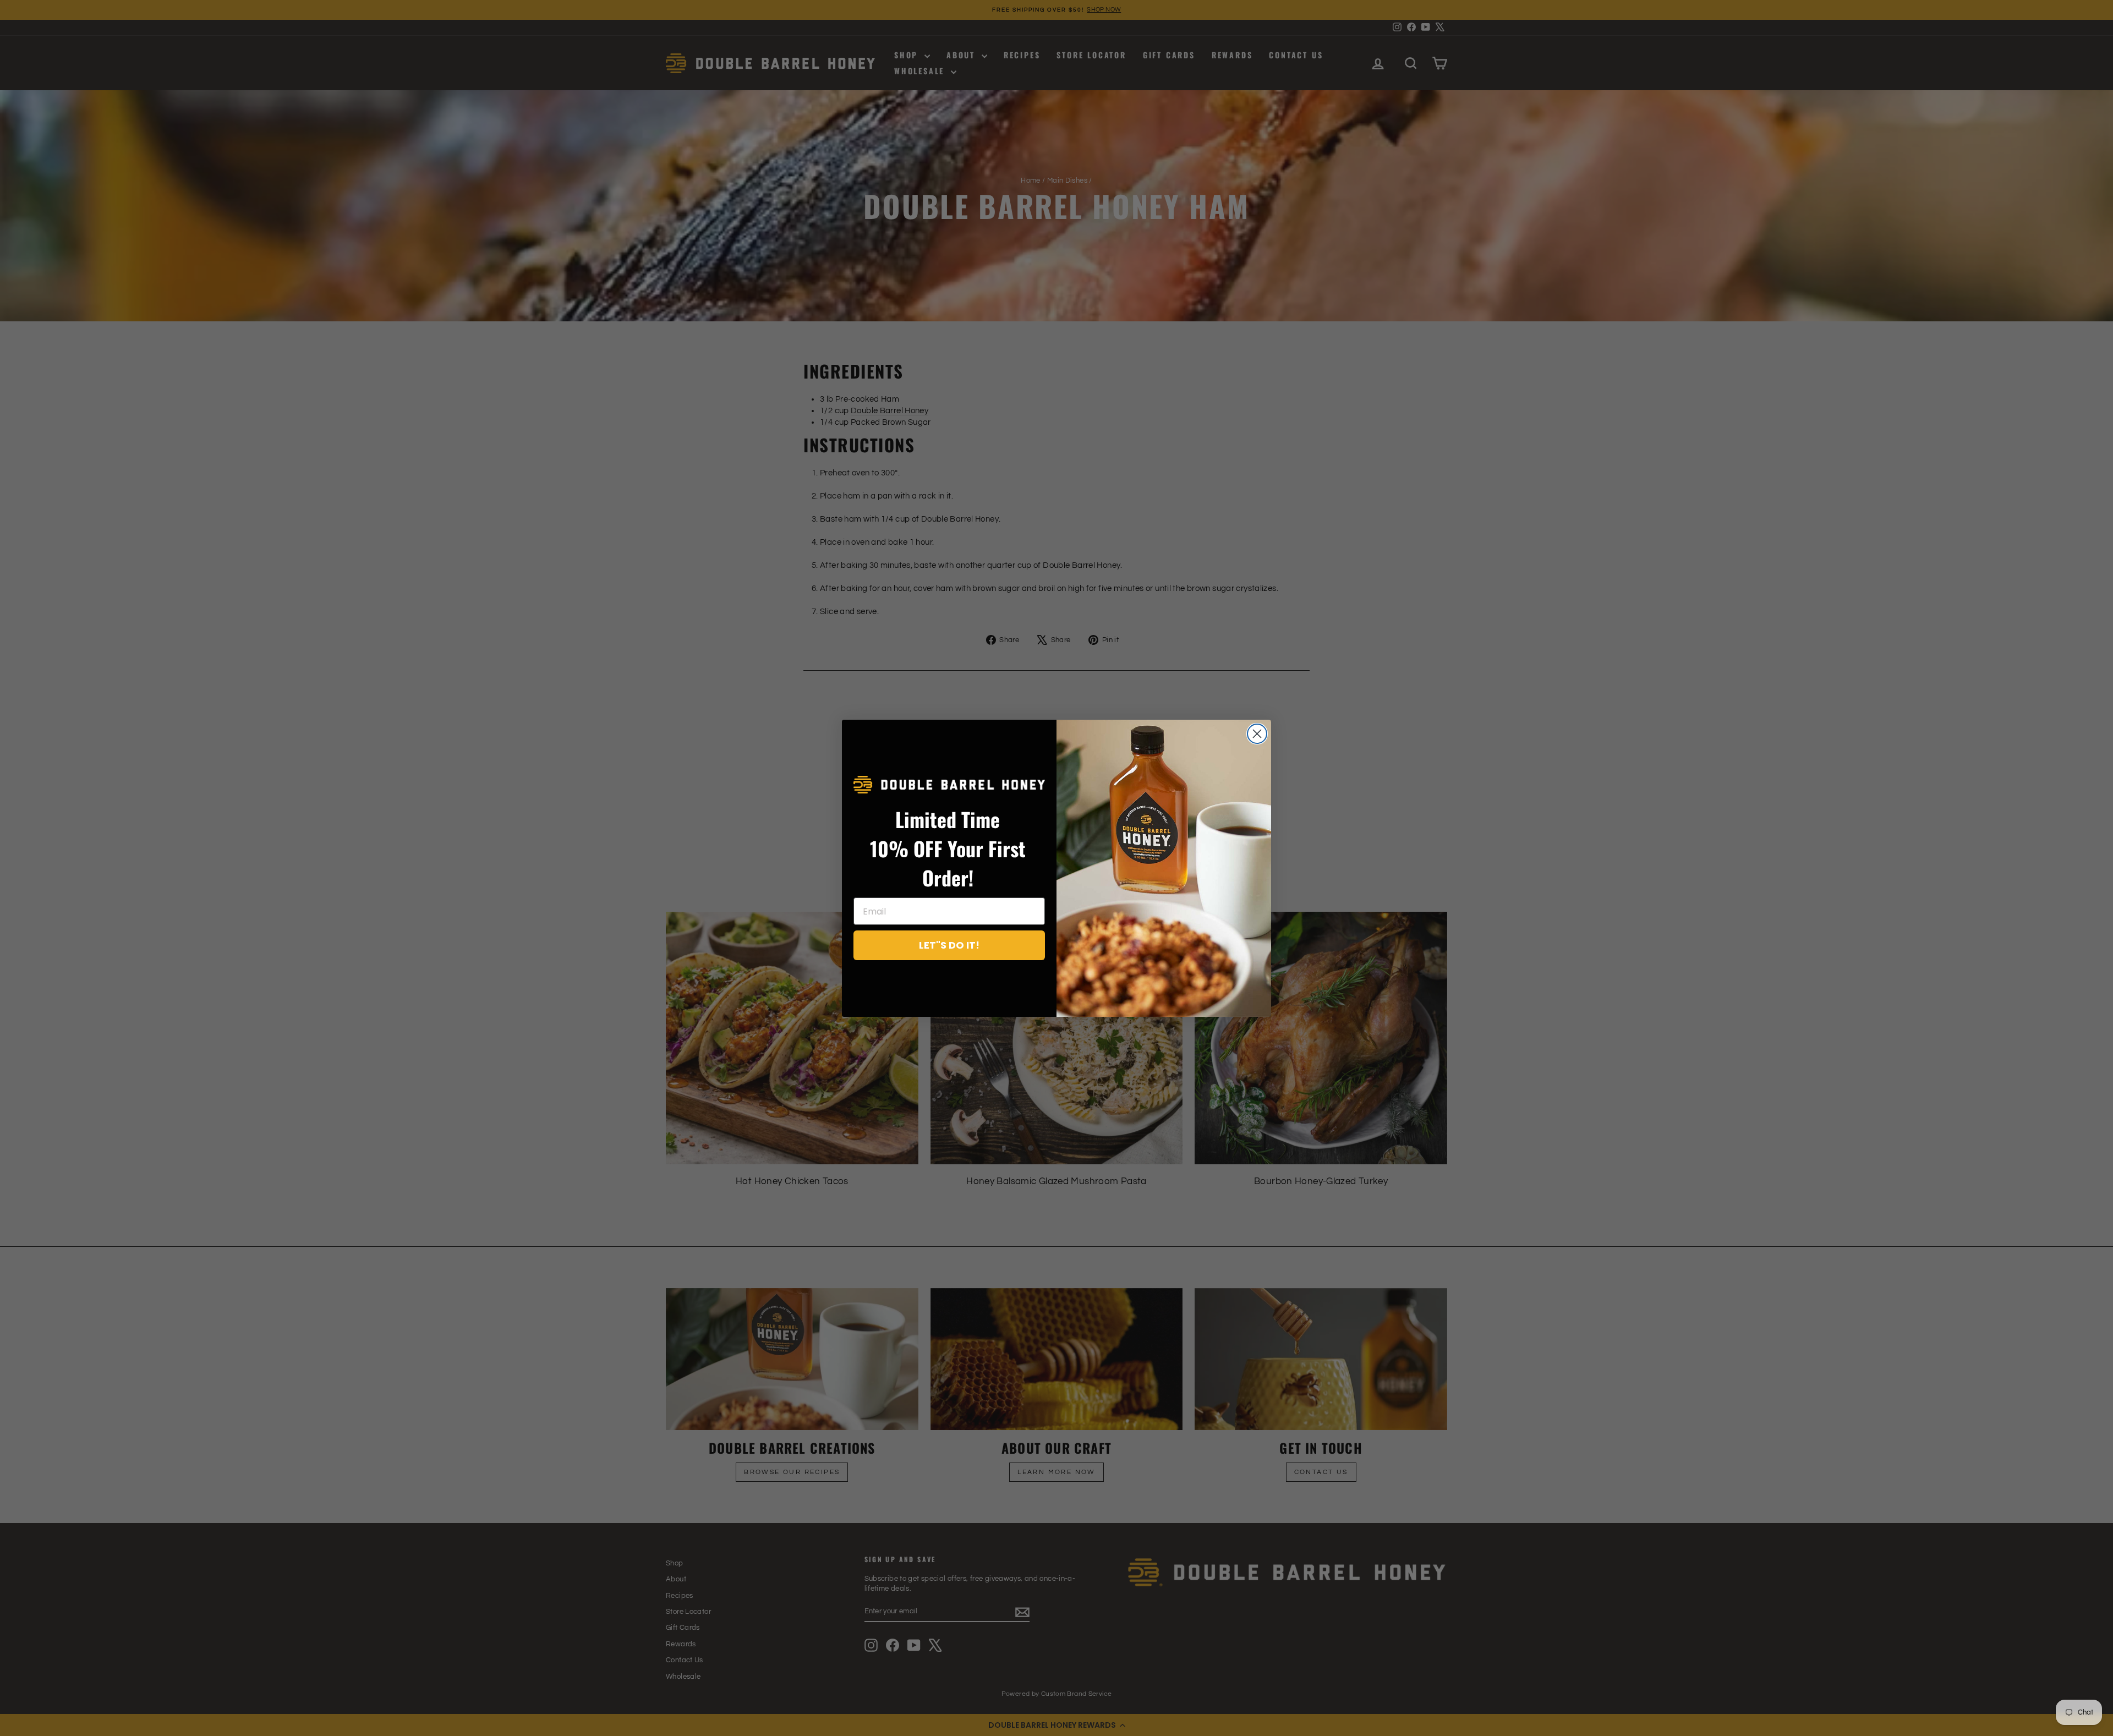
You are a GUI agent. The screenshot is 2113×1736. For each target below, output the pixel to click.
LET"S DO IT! (949, 945)
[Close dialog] (1257, 734)
